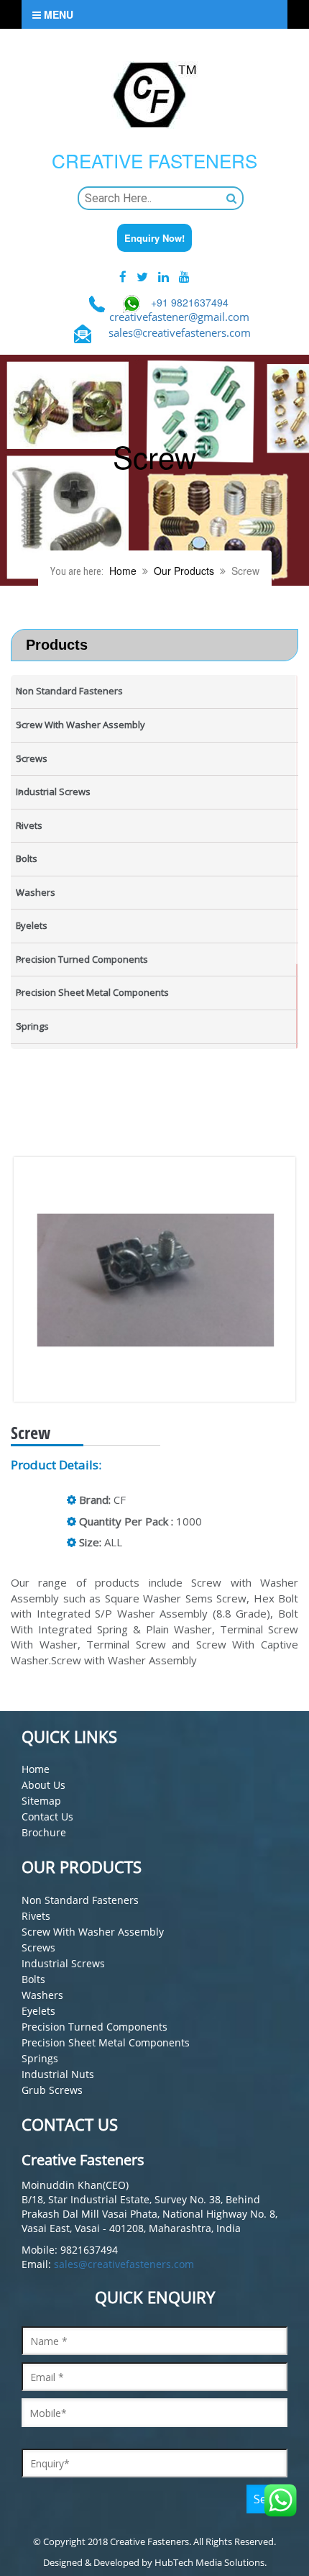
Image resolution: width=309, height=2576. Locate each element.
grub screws (52, 2090)
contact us (47, 1817)
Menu (57, 14)
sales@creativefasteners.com (180, 332)
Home (123, 571)
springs (40, 2058)
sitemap (41, 1801)
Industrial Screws (63, 1963)
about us (43, 1785)
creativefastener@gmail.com (179, 317)
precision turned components (94, 2027)
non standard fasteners (80, 1900)
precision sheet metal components (106, 2042)
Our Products (184, 571)
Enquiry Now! (154, 238)
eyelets (38, 2011)
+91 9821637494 (190, 302)
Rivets (36, 1916)
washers (42, 1995)
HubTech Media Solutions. (211, 2562)
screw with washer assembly (93, 1932)
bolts (33, 1979)
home (36, 1769)
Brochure (44, 1832)
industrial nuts (58, 2074)
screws (38, 1947)
